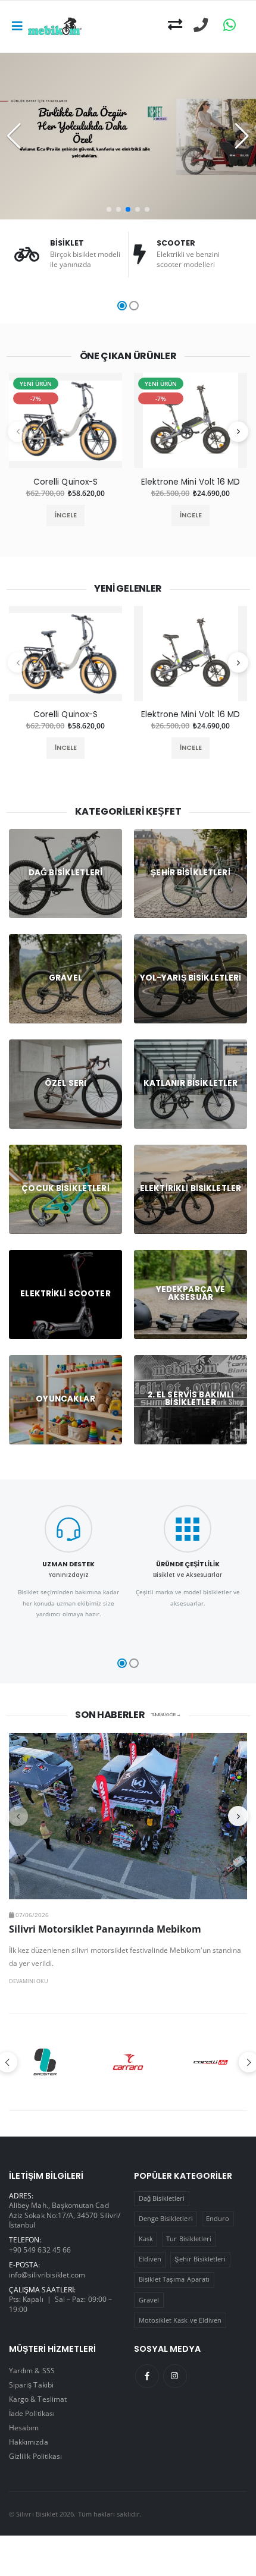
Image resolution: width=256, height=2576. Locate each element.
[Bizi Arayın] (201, 25)
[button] (109, 209)
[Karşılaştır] (175, 25)
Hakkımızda (29, 2442)
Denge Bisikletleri (166, 2218)
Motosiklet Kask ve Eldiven (180, 2320)
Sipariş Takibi (31, 2385)
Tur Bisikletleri (189, 2239)
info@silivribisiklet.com (47, 2275)
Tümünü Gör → (166, 1715)
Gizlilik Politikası (35, 2456)
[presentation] (18, 432)
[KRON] (211, 2062)
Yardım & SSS (32, 2370)
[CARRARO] (46, 2062)
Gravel (149, 2300)
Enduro (218, 2218)
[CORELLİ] (128, 2062)
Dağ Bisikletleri (162, 2198)
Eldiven (150, 2259)
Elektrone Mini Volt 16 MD (191, 482)
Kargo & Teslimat (38, 2399)
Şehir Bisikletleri (200, 2259)
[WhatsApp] (230, 25)
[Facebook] (147, 2376)
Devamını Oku (29, 1981)
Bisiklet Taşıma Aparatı (174, 2279)
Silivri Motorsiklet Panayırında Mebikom (105, 1929)
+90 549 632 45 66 (40, 2250)
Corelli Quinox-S (65, 482)
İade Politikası (32, 2413)
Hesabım (24, 2427)
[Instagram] (175, 2376)
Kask (146, 2239)
